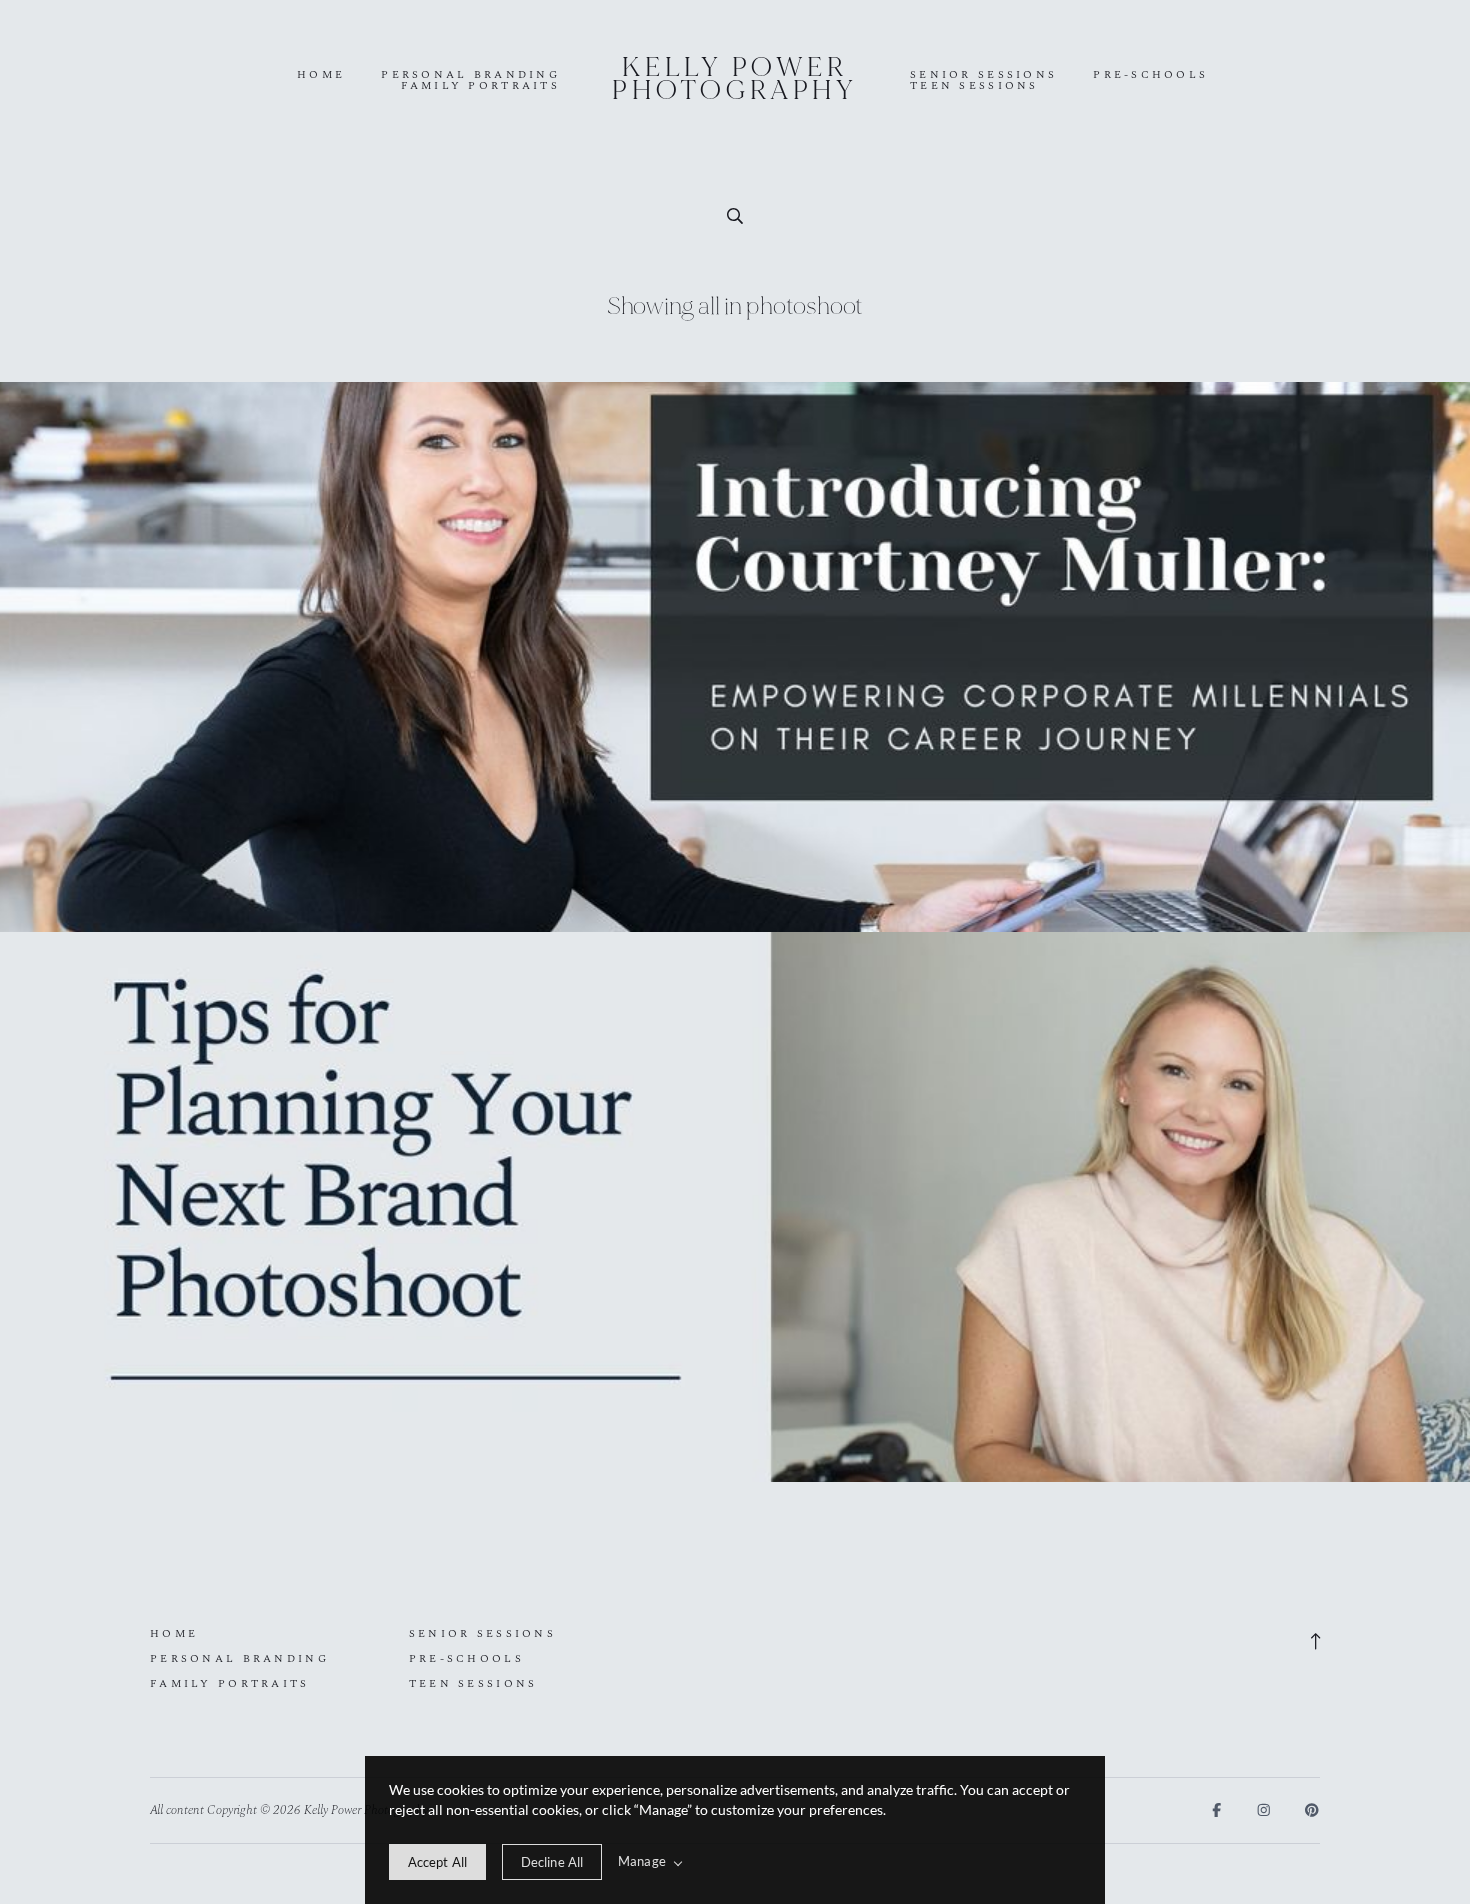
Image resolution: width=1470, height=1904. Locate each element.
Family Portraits (481, 86)
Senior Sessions (983, 75)
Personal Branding (470, 75)
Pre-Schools (1150, 75)
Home (321, 75)
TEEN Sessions (974, 86)
